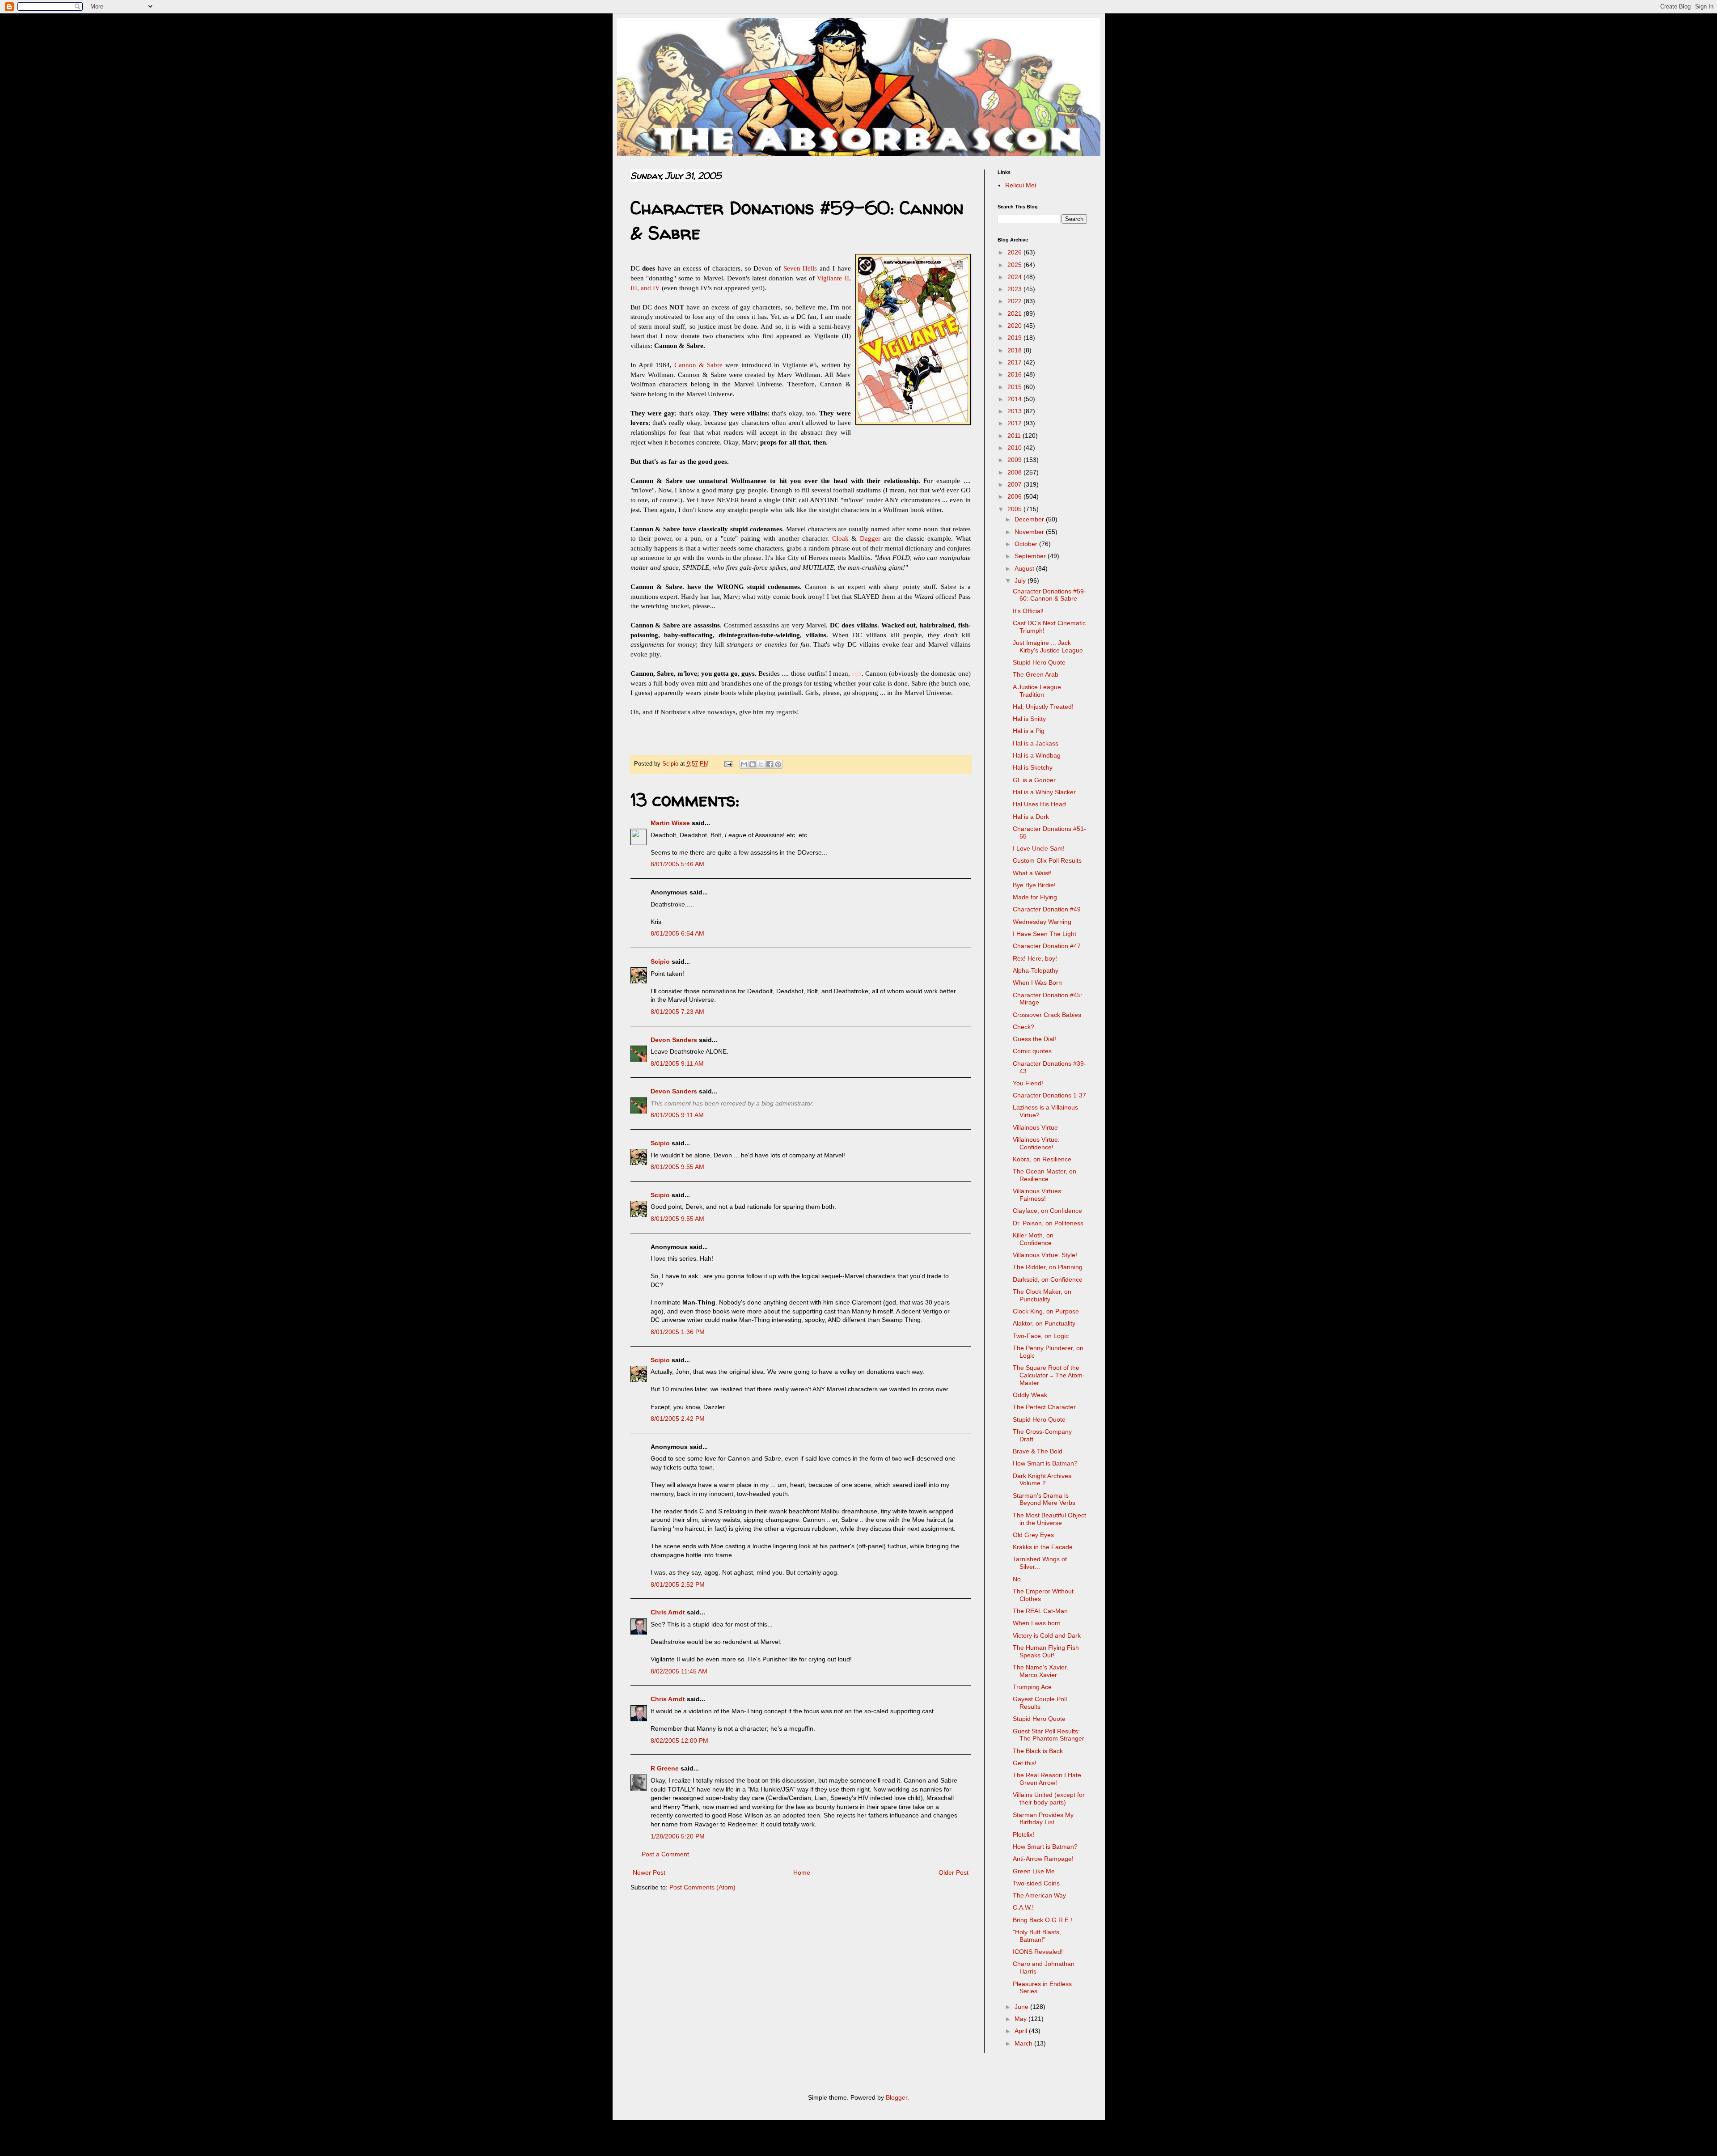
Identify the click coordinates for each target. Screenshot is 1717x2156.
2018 (1015, 350)
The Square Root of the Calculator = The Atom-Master (1049, 1375)
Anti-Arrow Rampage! (1043, 1859)
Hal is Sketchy (1033, 767)
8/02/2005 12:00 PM (679, 1741)
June (1022, 2007)
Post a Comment (665, 1854)
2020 (1015, 326)
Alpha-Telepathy (1036, 970)
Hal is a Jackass (1036, 743)
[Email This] (744, 764)
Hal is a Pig (1029, 731)
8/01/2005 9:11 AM (677, 1063)
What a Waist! (1032, 873)
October (1027, 544)
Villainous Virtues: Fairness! (1038, 1195)
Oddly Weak (1030, 1395)
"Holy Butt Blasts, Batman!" (1037, 1936)
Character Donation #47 (1047, 946)
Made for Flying (1035, 897)
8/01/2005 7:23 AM (677, 1012)
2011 (1015, 436)
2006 (1015, 496)
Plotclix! (1023, 1834)
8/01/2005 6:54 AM (677, 933)
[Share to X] (761, 764)
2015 (1015, 387)
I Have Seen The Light (1045, 934)
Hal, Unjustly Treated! (1043, 707)
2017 (1015, 362)
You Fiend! (1028, 1083)
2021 (1015, 313)
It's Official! (1028, 611)
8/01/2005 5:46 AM (677, 864)
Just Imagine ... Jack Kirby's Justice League (1048, 646)
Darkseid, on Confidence (1048, 1279)
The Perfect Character (1044, 1407)
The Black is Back (1038, 1751)
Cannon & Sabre (698, 365)
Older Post (954, 1872)
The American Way (1039, 1895)
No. (1018, 1579)
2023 (1015, 289)
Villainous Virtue (1035, 1127)
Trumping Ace (1032, 1687)
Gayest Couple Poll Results (1040, 1703)
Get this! (1025, 1763)
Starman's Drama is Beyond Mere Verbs (1044, 1499)
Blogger (897, 2097)
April (1022, 2031)
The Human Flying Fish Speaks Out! (1046, 1651)
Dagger (870, 538)
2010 (1015, 448)
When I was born (1037, 1623)
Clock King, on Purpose (1046, 1311)
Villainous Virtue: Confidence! (1036, 1143)
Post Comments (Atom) (702, 1887)
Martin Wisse (670, 823)
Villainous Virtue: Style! (1045, 1255)
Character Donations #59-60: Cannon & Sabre (1049, 595)
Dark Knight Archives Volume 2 (1042, 1480)
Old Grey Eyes (1033, 1535)
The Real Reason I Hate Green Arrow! (1047, 1779)
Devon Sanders (674, 1040)
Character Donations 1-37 (1049, 1095)
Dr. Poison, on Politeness (1048, 1223)
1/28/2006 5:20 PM (678, 1836)
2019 (1015, 338)
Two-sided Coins (1036, 1883)
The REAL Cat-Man (1040, 1611)
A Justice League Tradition (1037, 691)
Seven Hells (800, 268)
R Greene (665, 1768)
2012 (1015, 423)
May (1021, 2019)
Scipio (660, 962)
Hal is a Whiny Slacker (1044, 792)
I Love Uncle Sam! (1039, 848)
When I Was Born (1037, 983)
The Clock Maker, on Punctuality (1042, 1295)
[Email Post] (728, 764)
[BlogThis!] (753, 764)
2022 (1015, 301)
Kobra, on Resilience (1042, 1159)
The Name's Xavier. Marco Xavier (1040, 1671)
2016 (1015, 374)
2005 (1015, 509)
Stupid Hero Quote (1039, 662)
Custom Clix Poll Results (1047, 860)
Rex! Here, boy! (1035, 958)
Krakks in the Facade (1043, 1547)
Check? (1023, 1027)
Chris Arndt (668, 1612)
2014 (1015, 399)
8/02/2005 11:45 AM (679, 1671)
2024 (1015, 277)
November (1030, 532)
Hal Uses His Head (1039, 804)
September (1031, 556)
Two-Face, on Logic (1041, 1336)
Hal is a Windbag (1037, 755)
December (1030, 519)
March (1024, 2043)
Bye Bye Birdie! (1034, 885)
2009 (1015, 460)
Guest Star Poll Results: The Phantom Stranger (1049, 1735)
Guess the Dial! (1034, 1039)
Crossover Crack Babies (1047, 1015)
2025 (1015, 265)
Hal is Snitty (1029, 719)
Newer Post (649, 1872)
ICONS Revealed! (1038, 1952)
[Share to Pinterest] (778, 764)
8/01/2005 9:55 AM (677, 1167)
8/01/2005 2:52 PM (678, 1584)
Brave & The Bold (1038, 1451)
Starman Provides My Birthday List (1043, 1819)
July (1021, 580)
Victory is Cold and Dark (1047, 1635)
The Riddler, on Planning (1048, 1267)
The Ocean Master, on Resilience (1045, 1175)
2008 (1015, 472)
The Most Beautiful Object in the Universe (1049, 1519)
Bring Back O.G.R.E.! (1042, 1920)
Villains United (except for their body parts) (1049, 1798)
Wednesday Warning (1042, 922)
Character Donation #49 (1047, 909)
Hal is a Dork (1031, 817)
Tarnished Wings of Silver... (1040, 1563)
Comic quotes (1032, 1051)
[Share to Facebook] (770, 764)
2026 (1015, 252)
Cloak (840, 538)
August (1025, 568)
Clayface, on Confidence (1047, 1211)
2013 (1015, 411)
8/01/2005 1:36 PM (678, 1332)
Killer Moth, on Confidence (1033, 1239)
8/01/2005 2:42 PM (678, 1419)
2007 (1015, 484)
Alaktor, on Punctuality (1044, 1323)
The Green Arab (1036, 674)
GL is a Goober (1034, 780)
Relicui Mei (1021, 185)
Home (802, 1872)
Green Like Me (1034, 1871)
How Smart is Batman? (1045, 1463)
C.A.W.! (1023, 1907)
